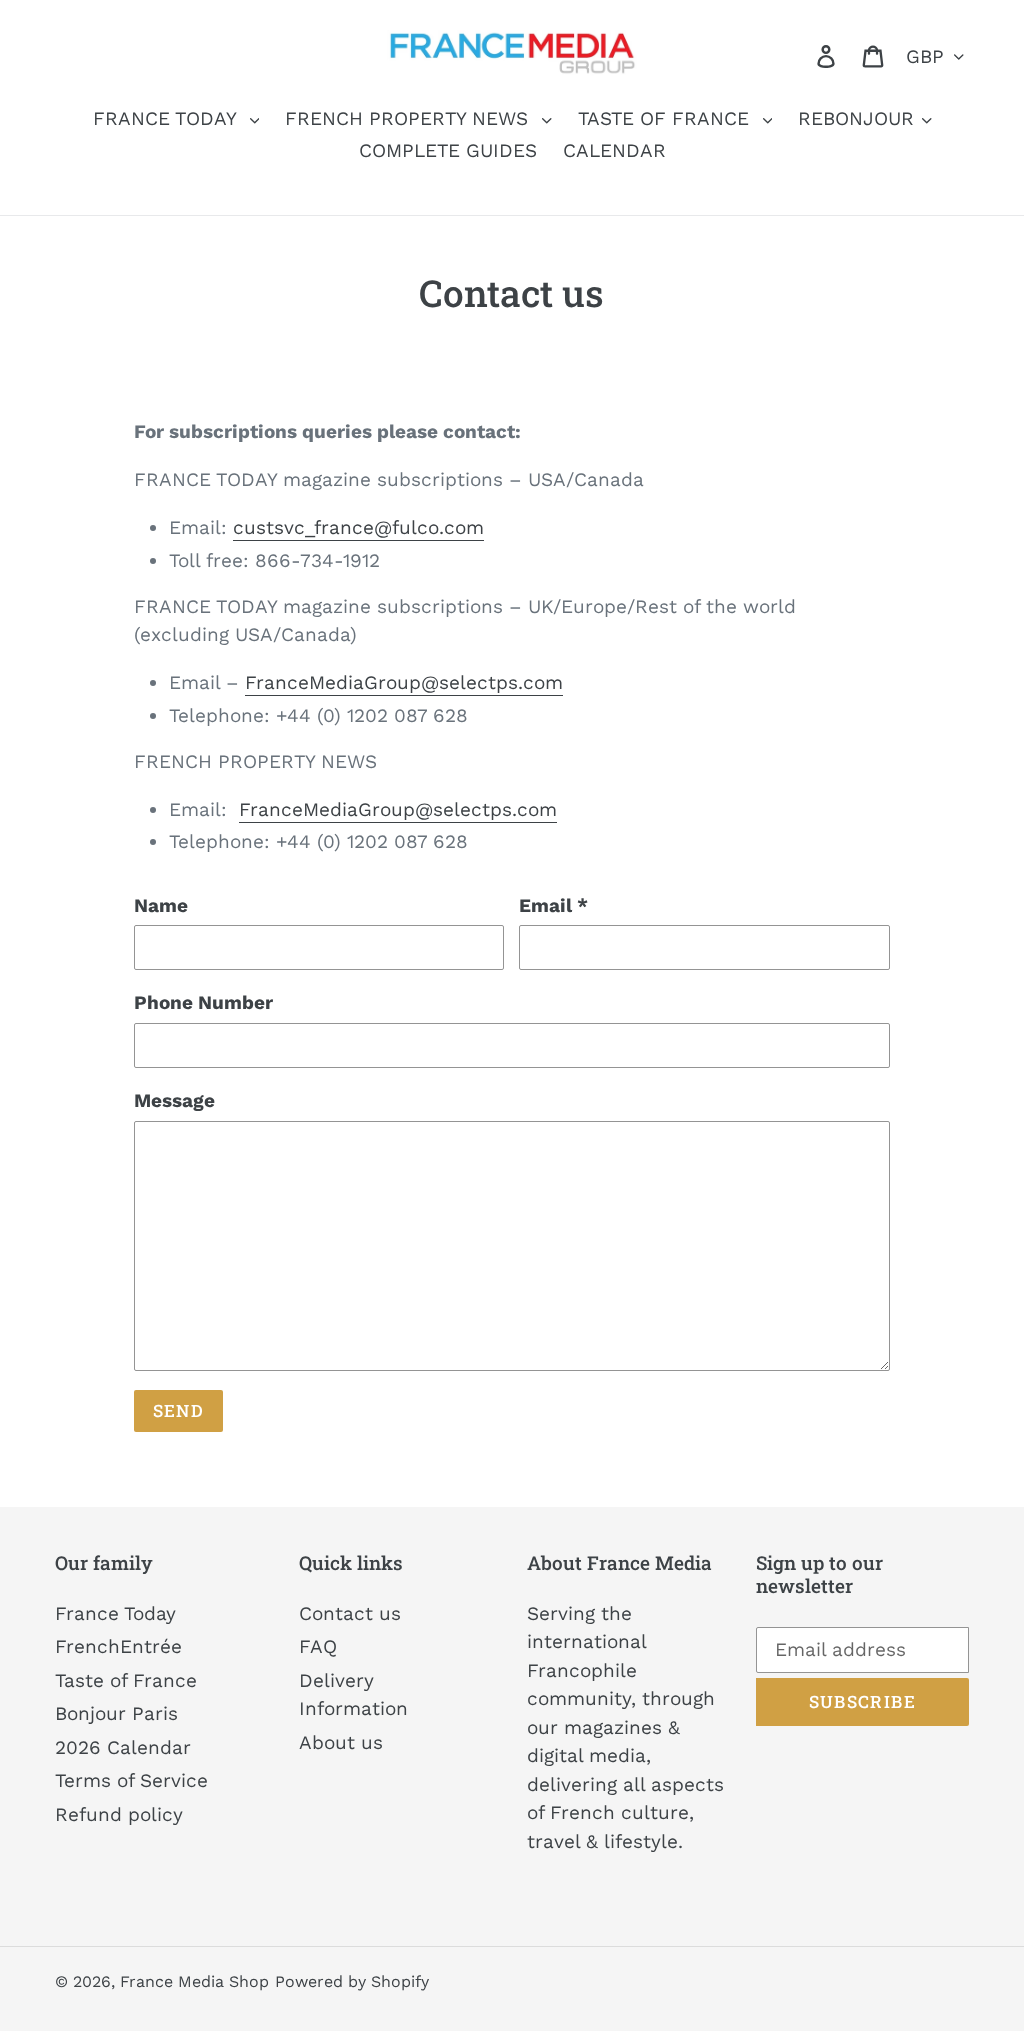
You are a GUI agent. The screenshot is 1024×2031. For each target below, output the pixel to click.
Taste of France (126, 1680)
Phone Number (203, 1002)
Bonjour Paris (116, 1713)
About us (341, 1742)
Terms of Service (131, 1780)
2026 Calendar (123, 1747)
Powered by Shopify (352, 1981)
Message (174, 1100)
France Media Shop (194, 1981)
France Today (115, 1613)
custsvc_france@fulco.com (358, 527)
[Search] (798, 55)
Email (553, 905)
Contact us (350, 1613)
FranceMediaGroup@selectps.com (404, 682)
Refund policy (119, 1814)
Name (161, 905)
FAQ (318, 1646)
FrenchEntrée (118, 1646)
